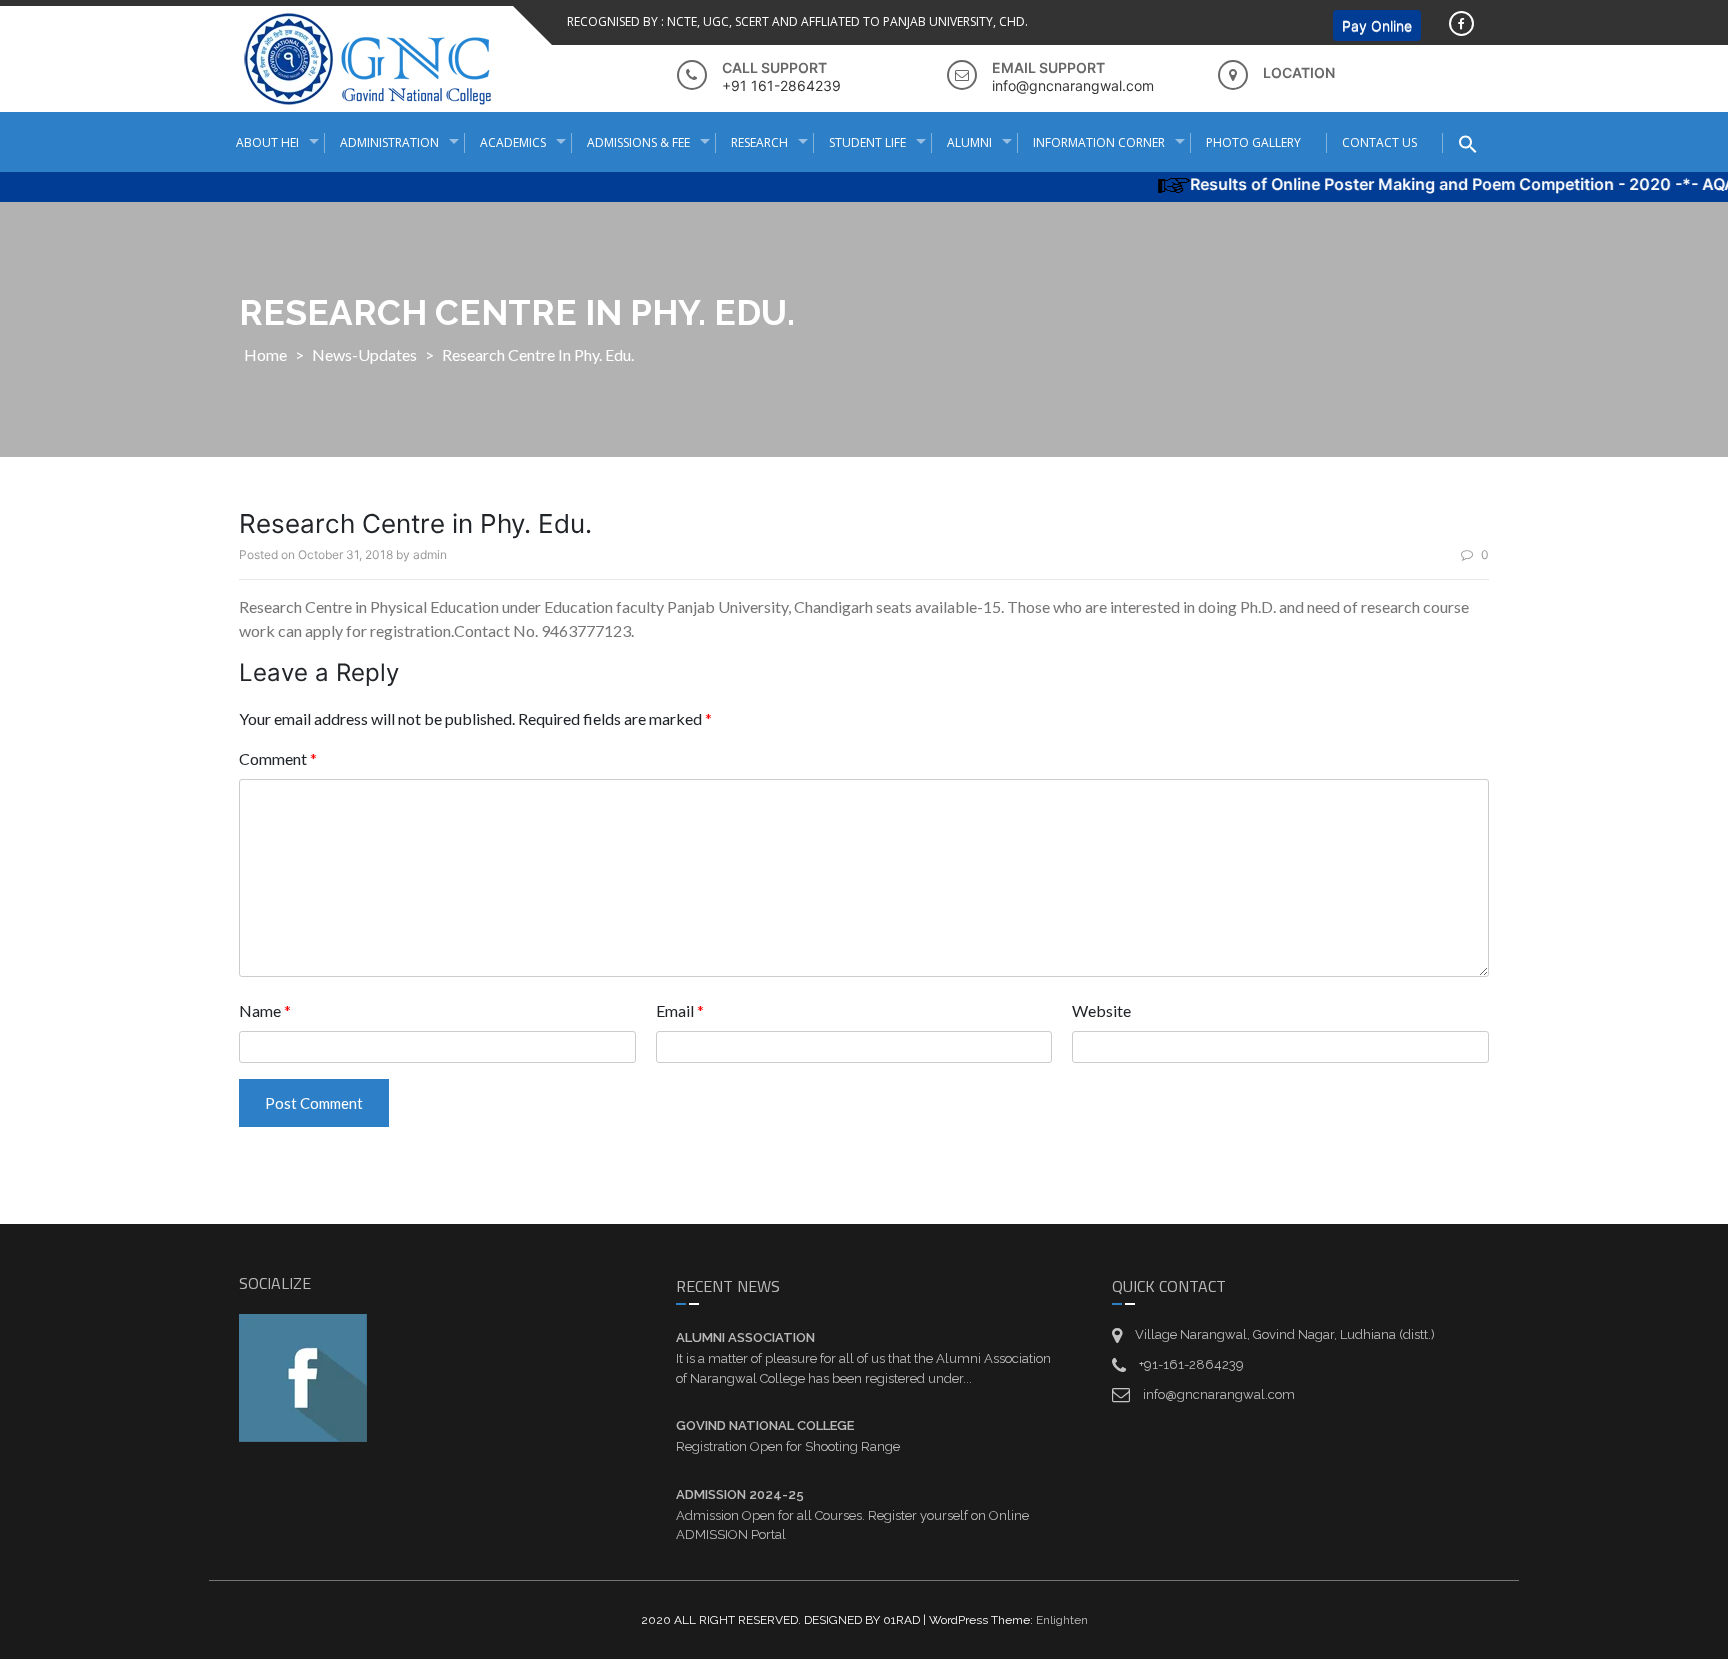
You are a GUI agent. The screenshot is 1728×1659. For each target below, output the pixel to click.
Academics (513, 142)
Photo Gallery (1253, 142)
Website (1101, 1010)
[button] (1475, 143)
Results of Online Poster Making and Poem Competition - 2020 (1403, 184)
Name (265, 1010)
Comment (278, 758)
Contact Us (1379, 142)
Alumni (969, 142)
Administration (389, 142)
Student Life (867, 142)
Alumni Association (745, 1337)
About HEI (267, 142)
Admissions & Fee (638, 142)
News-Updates (364, 354)
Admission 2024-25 (740, 1494)
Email (680, 1010)
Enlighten (1062, 1620)
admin (430, 554)
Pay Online (1377, 25)
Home (265, 354)
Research (759, 142)
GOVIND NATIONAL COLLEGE (765, 1425)
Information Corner (1099, 142)
